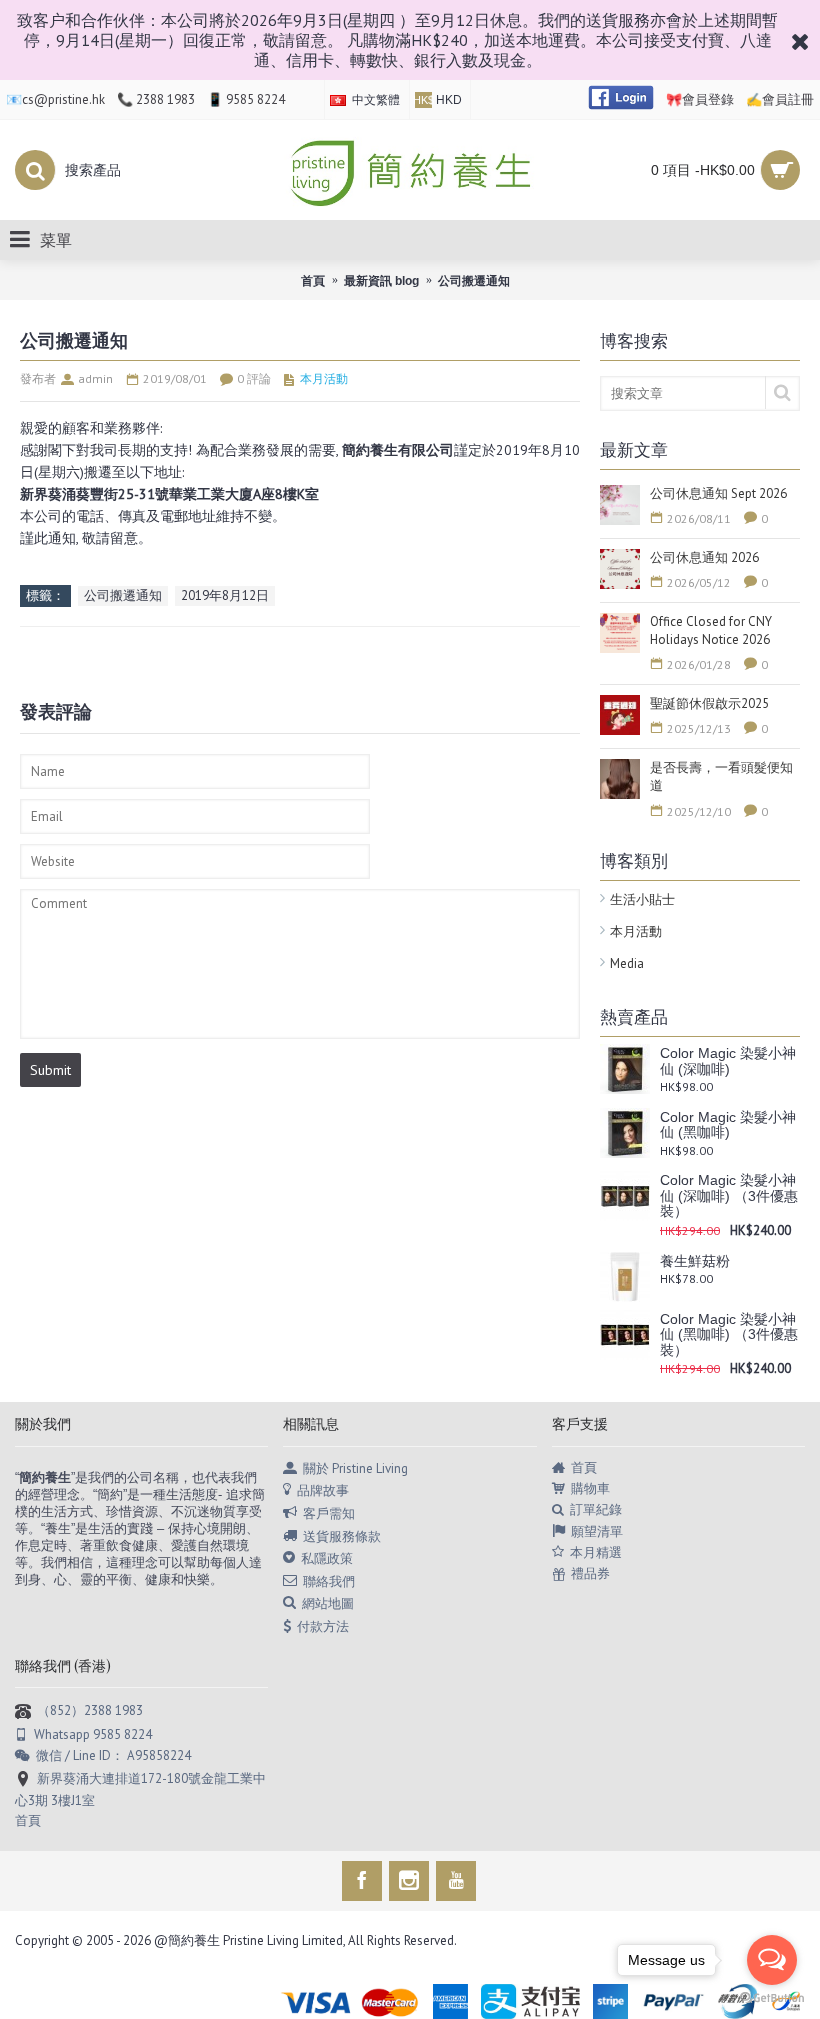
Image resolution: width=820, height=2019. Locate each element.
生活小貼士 (642, 899)
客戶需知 (329, 1513)
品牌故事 (323, 1490)
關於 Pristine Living (355, 1467)
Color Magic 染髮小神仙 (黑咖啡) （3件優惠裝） (729, 1335)
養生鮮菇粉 (695, 1261)
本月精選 (596, 1552)
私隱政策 (327, 1558)
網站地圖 (328, 1603)
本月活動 (636, 931)
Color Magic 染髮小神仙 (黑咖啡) (728, 1125)
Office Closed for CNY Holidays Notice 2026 (711, 630)
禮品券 (590, 1573)
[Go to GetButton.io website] (772, 1998)
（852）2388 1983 (90, 1710)
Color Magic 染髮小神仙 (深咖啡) (728, 1061)
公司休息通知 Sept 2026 (718, 493)
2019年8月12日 (225, 595)
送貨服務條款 (342, 1535)
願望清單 (597, 1531)
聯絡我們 (329, 1580)
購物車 (590, 1488)
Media (627, 963)
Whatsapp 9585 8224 (93, 1734)
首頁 (584, 1467)
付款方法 (323, 1625)
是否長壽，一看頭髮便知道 (721, 776)
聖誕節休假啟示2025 (709, 703)
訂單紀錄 (596, 1509)
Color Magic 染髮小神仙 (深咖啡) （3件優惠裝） (729, 1196)
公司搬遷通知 (123, 595)
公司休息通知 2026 (704, 557)
